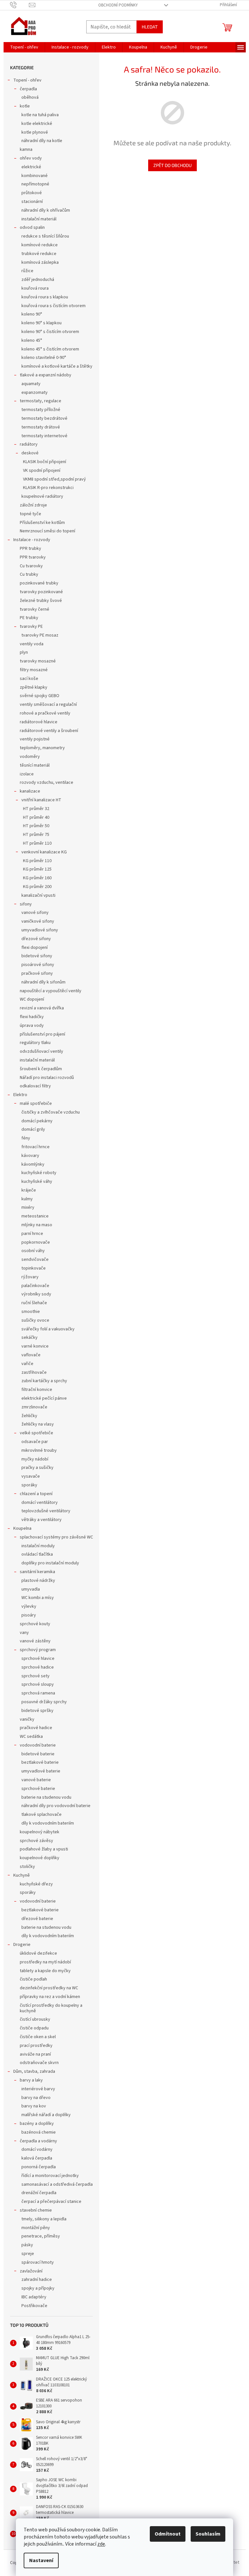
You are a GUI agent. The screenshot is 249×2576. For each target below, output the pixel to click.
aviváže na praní (35, 2054)
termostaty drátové (41, 427)
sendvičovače (35, 1260)
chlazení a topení (36, 1494)
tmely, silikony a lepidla (44, 2219)
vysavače (31, 1476)
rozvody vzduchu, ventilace (47, 783)
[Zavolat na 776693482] (20, 5)
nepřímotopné (35, 184)
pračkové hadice (36, 1728)
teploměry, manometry (42, 748)
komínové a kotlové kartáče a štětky (57, 366)
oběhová (30, 97)
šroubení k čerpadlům (41, 1069)
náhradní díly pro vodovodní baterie (56, 1806)
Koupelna (22, 1528)
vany (24, 1633)
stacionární (32, 202)
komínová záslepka (40, 262)
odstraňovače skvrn (39, 2063)
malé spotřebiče (36, 1104)
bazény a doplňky (37, 2124)
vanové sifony (35, 913)
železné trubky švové (41, 601)
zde (101, 2544)
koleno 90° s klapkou (41, 323)
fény (26, 1138)
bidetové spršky (37, 1711)
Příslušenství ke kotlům (42, 523)
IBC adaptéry (34, 2297)
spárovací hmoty (38, 2262)
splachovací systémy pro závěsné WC (56, 1537)
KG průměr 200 (37, 887)
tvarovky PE (31, 627)
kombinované (35, 176)
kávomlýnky (33, 1164)
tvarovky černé (35, 609)
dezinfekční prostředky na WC (49, 1988)
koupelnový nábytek (40, 1832)
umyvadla (31, 1589)
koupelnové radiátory (42, 496)
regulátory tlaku (35, 1043)
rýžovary (30, 1277)
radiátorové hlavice (39, 722)
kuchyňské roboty (39, 1173)
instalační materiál (39, 219)
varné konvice (35, 1346)
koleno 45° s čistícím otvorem (50, 349)
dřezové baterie (37, 1919)
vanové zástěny (35, 1641)
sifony (26, 904)
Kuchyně (22, 1875)
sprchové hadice (38, 1667)
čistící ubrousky (35, 2019)
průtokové (32, 193)
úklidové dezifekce (38, 1953)
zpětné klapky (34, 687)
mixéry (28, 1207)
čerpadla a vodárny (38, 2141)
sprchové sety (36, 1676)
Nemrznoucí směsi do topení (47, 531)
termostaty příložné (41, 410)
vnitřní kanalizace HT (41, 800)
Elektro (20, 1095)
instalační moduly (38, 1546)
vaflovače (31, 1355)
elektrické (31, 167)
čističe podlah (33, 1979)
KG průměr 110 (37, 861)
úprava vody (32, 1026)
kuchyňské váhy (37, 1182)
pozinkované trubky (39, 583)
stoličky (27, 1867)
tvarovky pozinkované (41, 592)
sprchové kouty (35, 1624)
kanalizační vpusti (38, 895)
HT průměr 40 (36, 817)
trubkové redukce (39, 254)
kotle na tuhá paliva (40, 115)
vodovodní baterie (38, 1745)
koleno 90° (32, 314)
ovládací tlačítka (37, 1554)
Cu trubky (29, 574)
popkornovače (36, 1242)
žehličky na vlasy (38, 1424)
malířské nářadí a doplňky (46, 2115)
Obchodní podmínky (118, 5)
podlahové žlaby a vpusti (44, 1849)
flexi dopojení (35, 948)
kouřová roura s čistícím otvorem (53, 306)
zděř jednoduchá (38, 280)
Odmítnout (168, 2534)
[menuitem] (24, 47)
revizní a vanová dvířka (42, 1008)
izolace (27, 774)
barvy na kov (34, 2106)
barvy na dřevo (36, 2098)
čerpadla (28, 89)
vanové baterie (36, 1780)
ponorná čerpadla (39, 2167)
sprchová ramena (38, 1693)
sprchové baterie (38, 1789)
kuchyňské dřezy (36, 1884)
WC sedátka (31, 1737)
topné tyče (30, 514)
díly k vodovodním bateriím (48, 1823)
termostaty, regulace (41, 401)
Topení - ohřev (27, 80)
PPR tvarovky (33, 557)
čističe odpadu (34, 2028)
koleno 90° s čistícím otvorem (50, 332)
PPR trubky (30, 549)
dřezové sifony (36, 939)
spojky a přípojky (38, 2288)
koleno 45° (32, 340)
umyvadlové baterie (41, 1771)
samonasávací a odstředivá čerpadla (57, 2184)
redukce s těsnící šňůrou (45, 236)
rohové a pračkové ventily (45, 713)
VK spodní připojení (42, 471)
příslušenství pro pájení (42, 1034)
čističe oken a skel (38, 2037)
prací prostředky (36, 2046)
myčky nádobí (35, 1459)
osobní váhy (33, 1251)
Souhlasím (208, 2534)
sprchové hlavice (38, 1659)
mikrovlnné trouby (39, 1450)
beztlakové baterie (40, 1762)
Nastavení (41, 2560)
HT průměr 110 (37, 843)
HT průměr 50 (36, 826)
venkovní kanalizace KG (44, 852)
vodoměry (30, 757)
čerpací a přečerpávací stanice (51, 2202)
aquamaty (31, 384)
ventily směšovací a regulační (48, 705)
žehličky (29, 1416)
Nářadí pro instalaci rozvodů (47, 1078)
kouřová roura (35, 288)
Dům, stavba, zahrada (34, 2071)
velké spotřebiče (36, 1433)
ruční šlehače (34, 1303)
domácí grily (33, 1129)
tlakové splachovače (41, 1815)
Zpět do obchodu (172, 165)
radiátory (29, 444)
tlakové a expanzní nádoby (46, 375)
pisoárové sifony (38, 965)
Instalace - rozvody (32, 540)
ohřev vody (31, 158)
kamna (26, 150)
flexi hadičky (32, 1017)
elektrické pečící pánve (44, 1398)
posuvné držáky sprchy (44, 1702)
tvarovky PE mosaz (40, 635)
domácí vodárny (37, 2149)
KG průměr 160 (37, 878)
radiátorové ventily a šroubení (49, 731)
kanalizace (30, 791)
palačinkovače (35, 1286)
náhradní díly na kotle (42, 141)
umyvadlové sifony (40, 930)
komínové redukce (40, 245)
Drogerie (22, 1945)
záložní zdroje (33, 505)
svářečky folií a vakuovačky (48, 1329)
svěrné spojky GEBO (40, 696)
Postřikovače (34, 2306)
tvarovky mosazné (38, 661)
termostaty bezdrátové (44, 418)
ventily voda (32, 644)
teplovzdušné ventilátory (46, 1511)
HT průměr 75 (36, 835)
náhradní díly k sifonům (43, 982)
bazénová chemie (39, 2132)
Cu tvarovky (31, 566)
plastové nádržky (38, 1581)
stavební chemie (36, 2210)
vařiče (27, 1364)
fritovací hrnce (36, 1147)
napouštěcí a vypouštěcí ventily (51, 991)
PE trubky (29, 618)
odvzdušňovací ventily (41, 1051)
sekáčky (30, 1338)
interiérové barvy (38, 2089)
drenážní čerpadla (39, 2193)
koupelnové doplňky (40, 1858)
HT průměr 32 (36, 809)
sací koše (29, 679)
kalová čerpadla (37, 2158)
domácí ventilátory (40, 1503)
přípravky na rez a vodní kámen (50, 1997)
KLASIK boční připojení (45, 462)
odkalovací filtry (35, 1086)
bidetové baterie (38, 1754)
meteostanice (35, 1216)
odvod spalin (32, 228)
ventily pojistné (35, 739)
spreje (28, 2254)
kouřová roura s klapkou (45, 297)
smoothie (31, 1312)
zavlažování (31, 2271)
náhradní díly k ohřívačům (46, 210)
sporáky (29, 1485)
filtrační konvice (37, 1390)
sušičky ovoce (35, 1320)
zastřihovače (34, 1372)
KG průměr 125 (37, 869)
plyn (24, 652)
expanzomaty (35, 393)
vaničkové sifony (38, 921)
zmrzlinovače (34, 1407)
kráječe (29, 1190)
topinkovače (34, 1268)
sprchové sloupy (38, 1684)
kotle (25, 106)
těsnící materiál (35, 765)
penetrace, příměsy (41, 2236)
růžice (27, 271)
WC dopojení (32, 999)
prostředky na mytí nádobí (45, 1962)
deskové (30, 453)
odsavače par (35, 1442)
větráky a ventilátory (41, 1520)
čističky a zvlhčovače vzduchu (51, 1112)
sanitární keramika (37, 1572)
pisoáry (29, 1615)
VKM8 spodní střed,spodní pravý (54, 479)
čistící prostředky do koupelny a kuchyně (51, 2008)
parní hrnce (32, 1234)
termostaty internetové (44, 436)
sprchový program (38, 1650)
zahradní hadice (37, 2280)
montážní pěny (36, 2228)
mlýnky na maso (37, 1225)
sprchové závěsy (36, 1841)
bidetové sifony (37, 956)
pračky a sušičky (37, 1468)
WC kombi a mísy (38, 1598)
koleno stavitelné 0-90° (44, 358)
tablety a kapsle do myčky (45, 1971)
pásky (27, 2245)
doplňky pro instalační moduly (50, 1563)
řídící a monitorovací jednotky (50, 2176)
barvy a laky (31, 2080)
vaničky (27, 1719)
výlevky (29, 1606)
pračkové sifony (37, 973)
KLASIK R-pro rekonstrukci (48, 488)
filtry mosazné (34, 670)
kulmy (27, 1199)
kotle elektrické (37, 124)
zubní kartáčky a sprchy (44, 1381)
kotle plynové (35, 132)
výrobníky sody (36, 1294)
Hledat (150, 27)
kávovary (30, 1156)
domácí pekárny (37, 1121)
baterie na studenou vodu (46, 1797)
